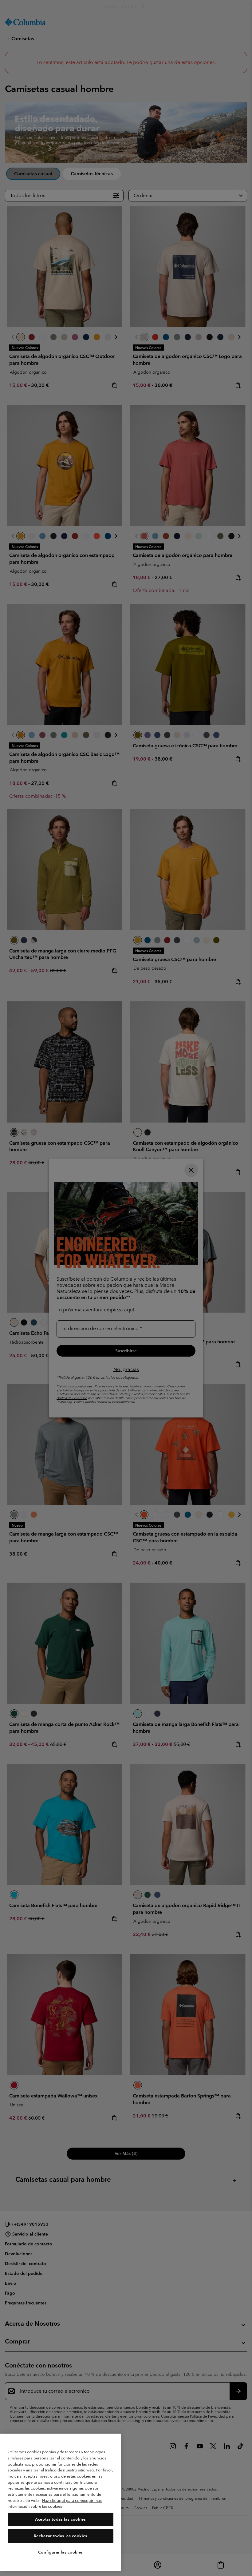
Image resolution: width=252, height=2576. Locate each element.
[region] (61, 2502)
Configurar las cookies (61, 2552)
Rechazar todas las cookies (61, 2536)
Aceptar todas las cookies (60, 2519)
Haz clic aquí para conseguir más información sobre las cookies (55, 2504)
